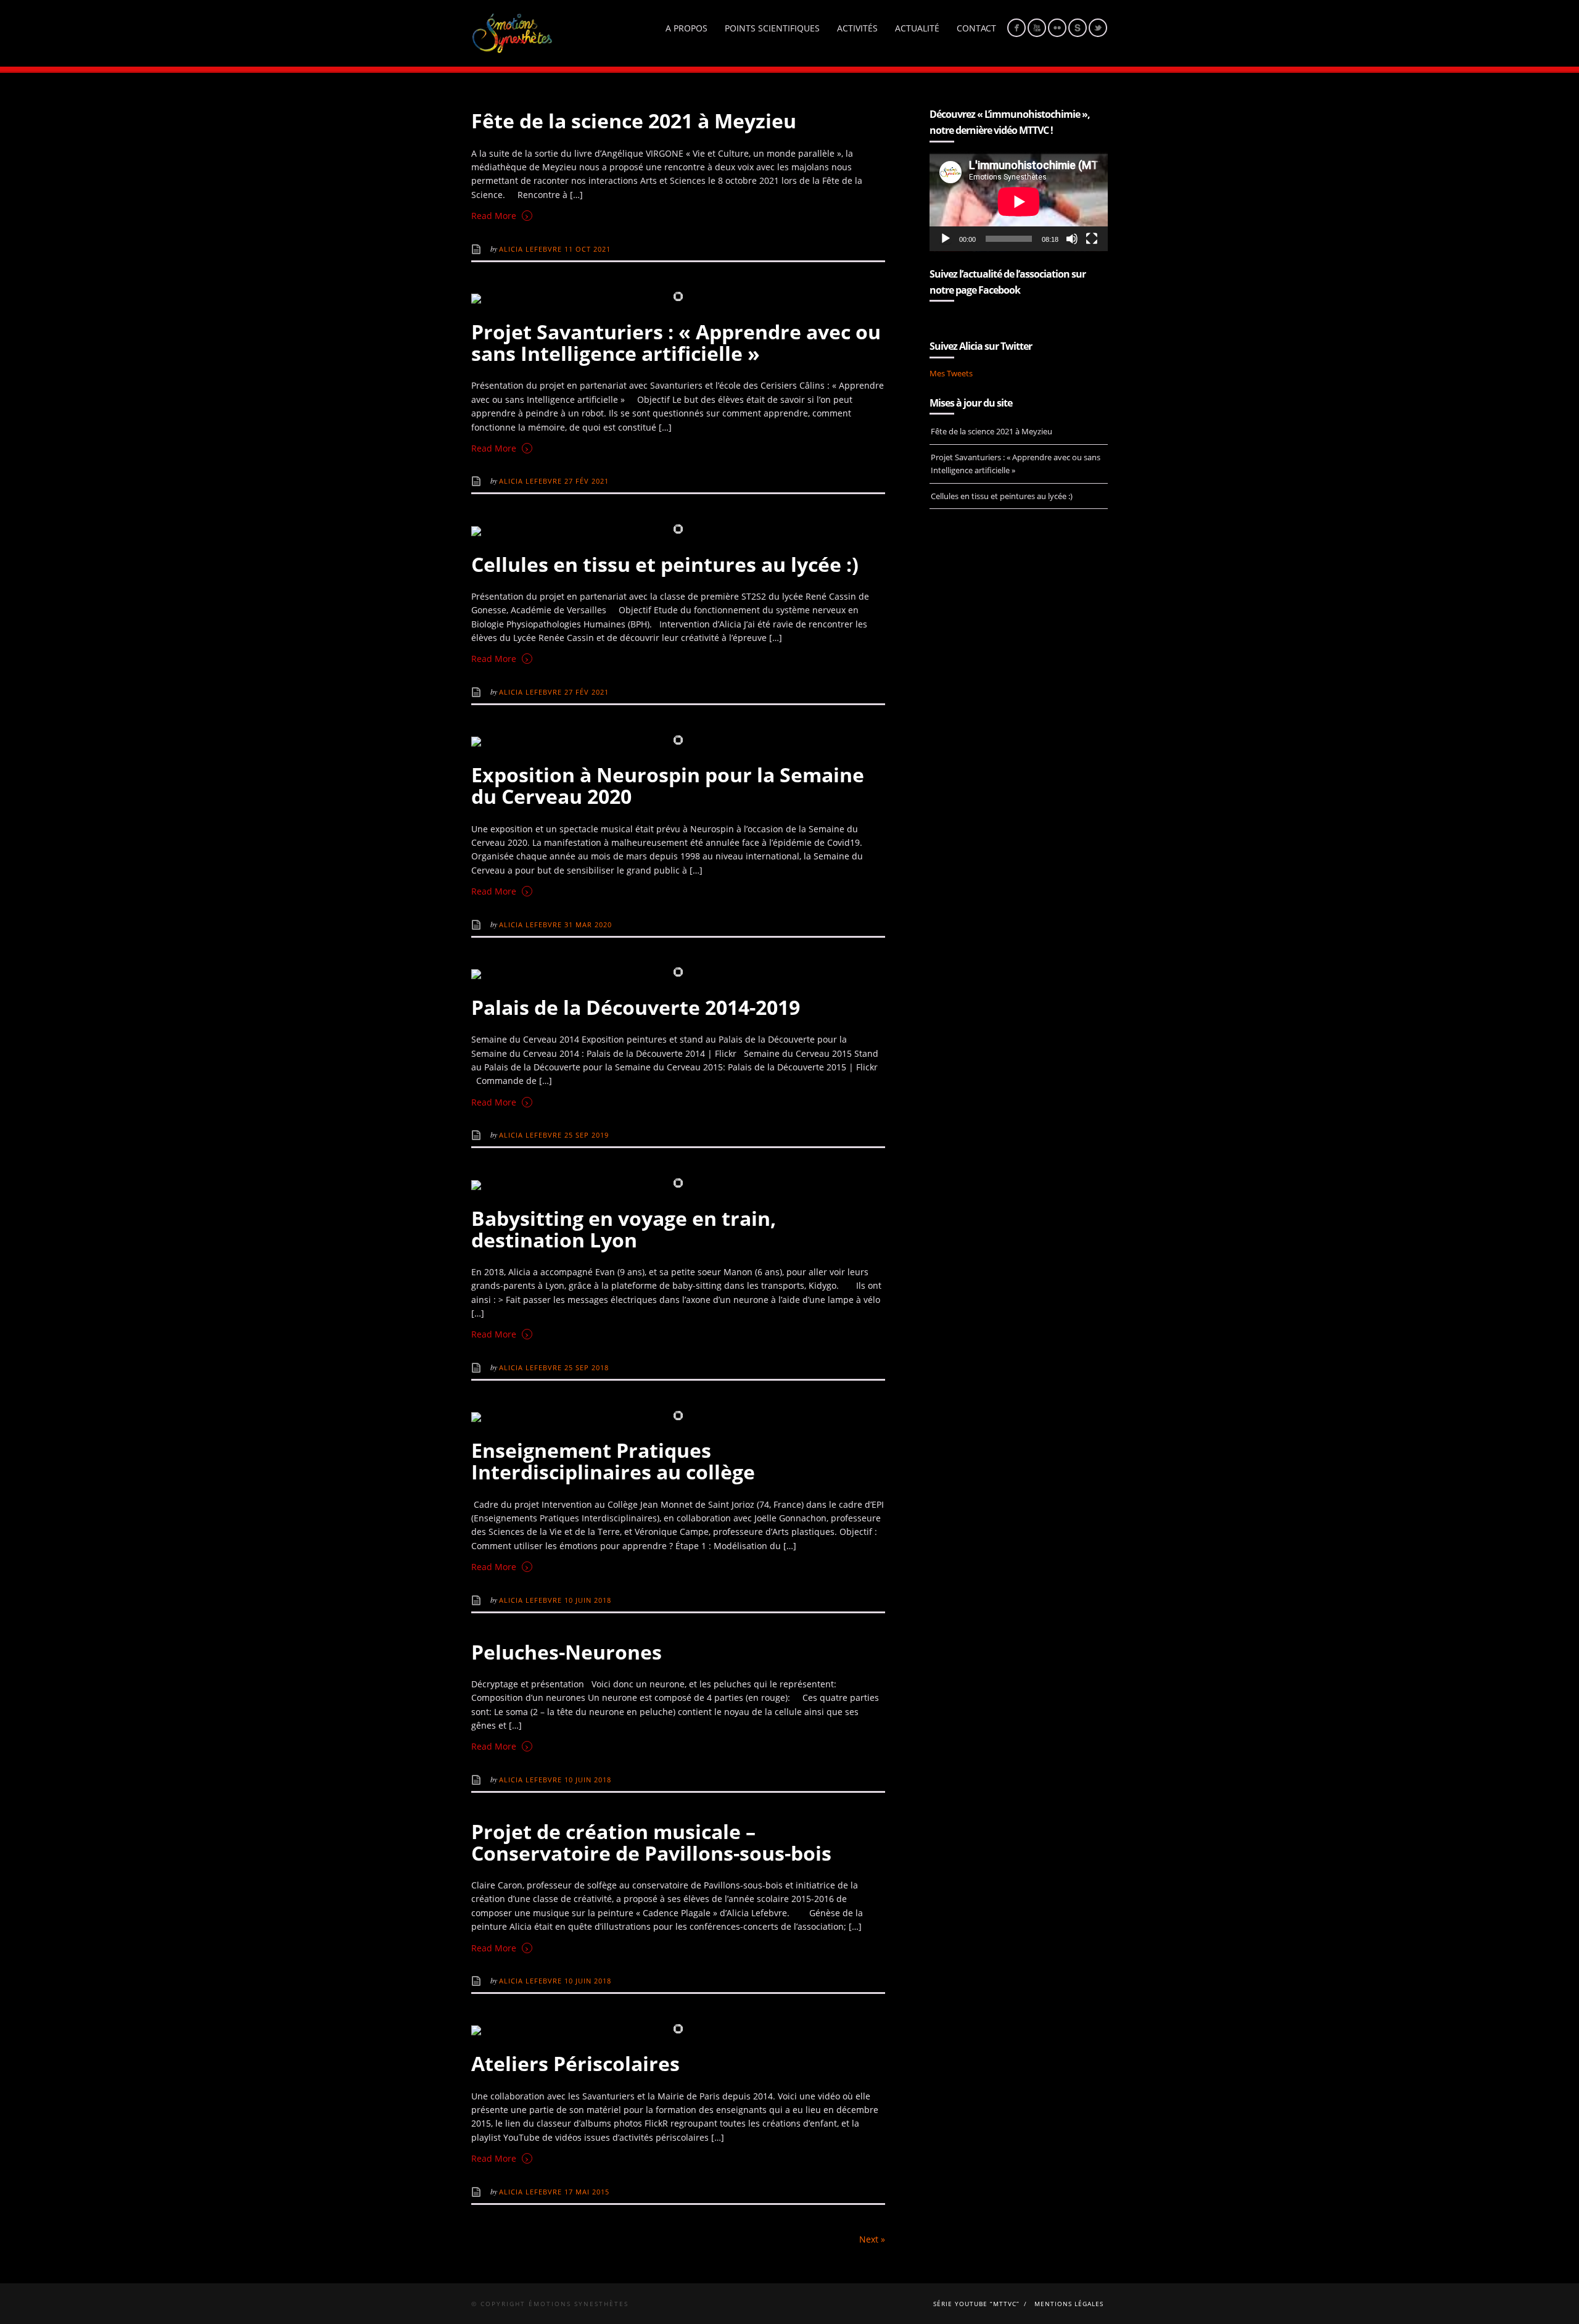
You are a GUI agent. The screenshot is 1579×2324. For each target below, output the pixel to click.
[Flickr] (1057, 28)
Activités (857, 28)
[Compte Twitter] (1098, 28)
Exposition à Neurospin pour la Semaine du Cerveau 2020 (668, 785)
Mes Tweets (951, 373)
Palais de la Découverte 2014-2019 (636, 1007)
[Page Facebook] (1016, 28)
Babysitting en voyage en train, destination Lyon (624, 1229)
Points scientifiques (772, 28)
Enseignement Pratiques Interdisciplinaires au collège (613, 1461)
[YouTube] (1037, 28)
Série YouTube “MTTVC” (976, 2304)
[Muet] (1072, 239)
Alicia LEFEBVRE (532, 249)
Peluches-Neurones (567, 1652)
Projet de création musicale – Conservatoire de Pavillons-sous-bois (651, 1842)
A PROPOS (686, 28)
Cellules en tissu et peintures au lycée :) (665, 564)
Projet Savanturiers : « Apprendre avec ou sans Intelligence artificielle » (676, 342)
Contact (976, 28)
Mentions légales (1069, 2304)
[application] (1019, 201)
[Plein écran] (1092, 239)
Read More (500, 215)
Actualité (917, 28)
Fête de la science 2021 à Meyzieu (634, 121)
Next (872, 2239)
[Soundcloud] (1078, 28)
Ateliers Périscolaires (575, 2063)
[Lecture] (946, 239)
